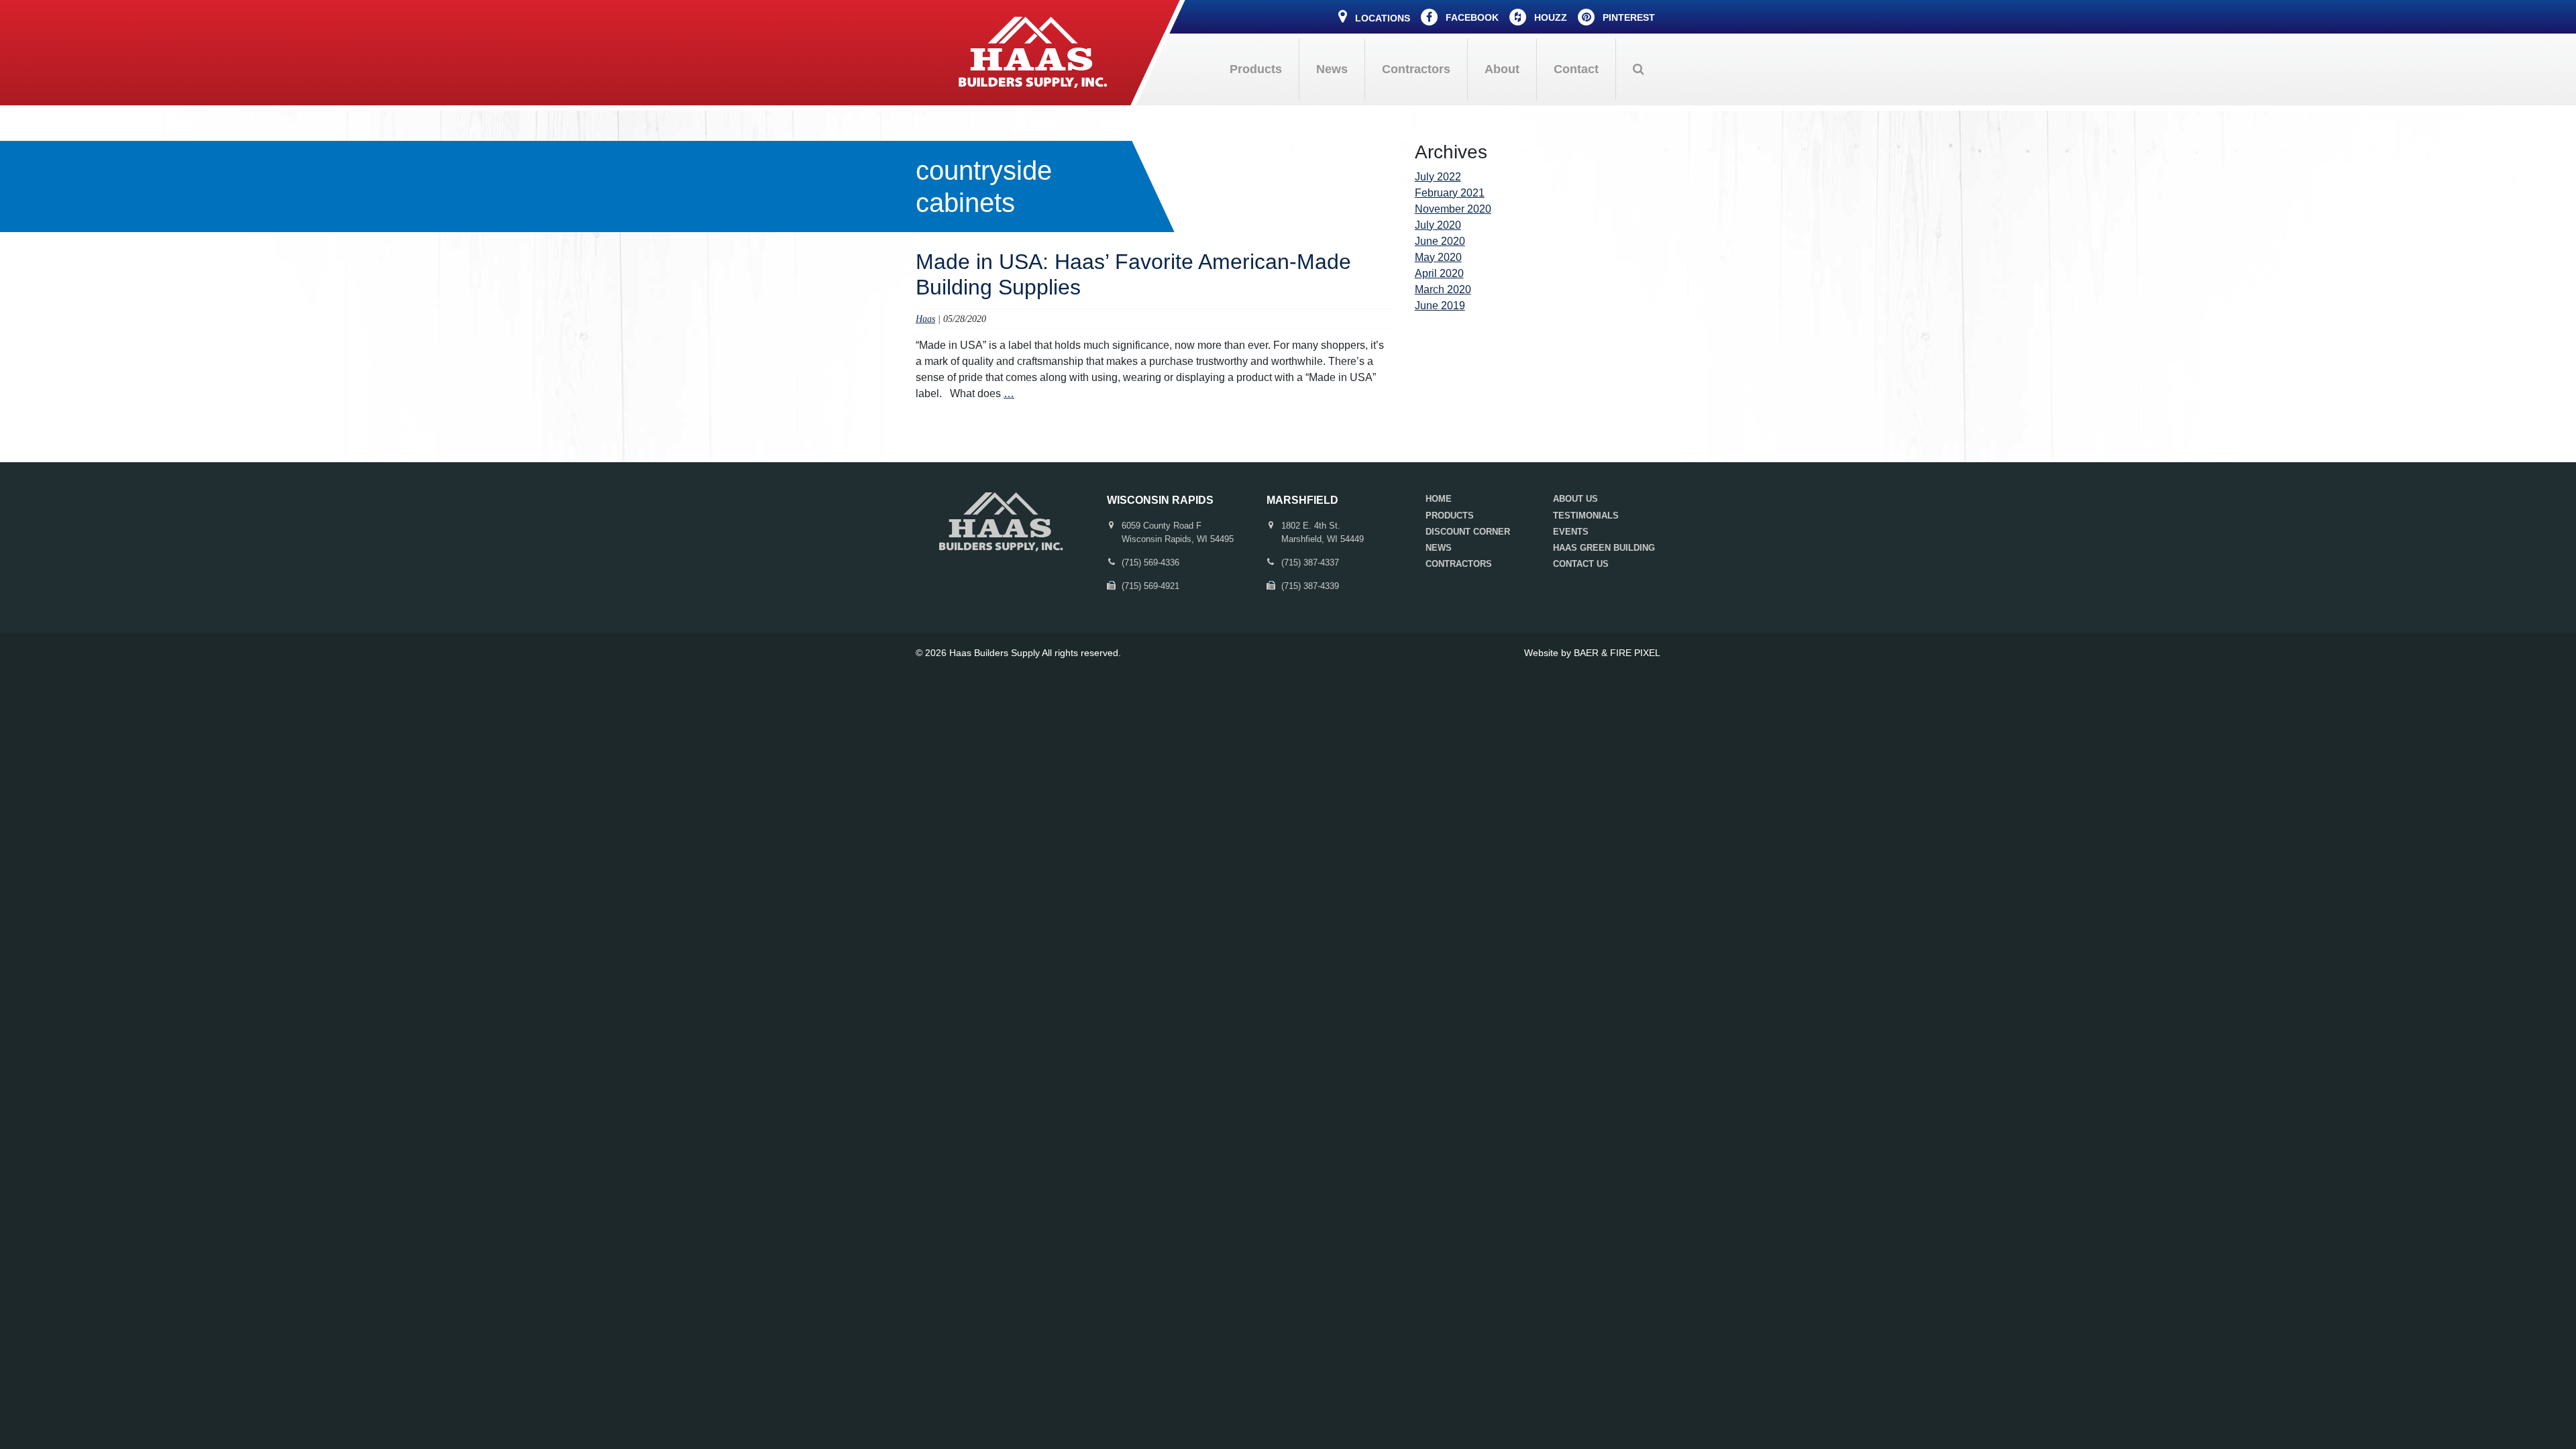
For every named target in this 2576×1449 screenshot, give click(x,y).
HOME (1439, 499)
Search (1638, 69)
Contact (1576, 69)
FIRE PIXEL (1635, 653)
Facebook (1471, 17)
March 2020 (1443, 289)
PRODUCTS (1450, 516)
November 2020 (1453, 209)
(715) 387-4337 (1310, 562)
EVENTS (1571, 532)
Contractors (1416, 69)
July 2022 (1438, 177)
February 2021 (1450, 193)
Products (1256, 69)
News (1332, 69)
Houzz (1549, 17)
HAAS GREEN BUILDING (1604, 548)
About (1502, 69)
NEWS (1439, 548)
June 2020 (1440, 241)
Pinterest (1627, 17)
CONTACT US (1581, 564)
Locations (1381, 18)
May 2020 (1438, 257)
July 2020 (1438, 225)
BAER (1586, 653)
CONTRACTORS (1459, 564)
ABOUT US (1575, 499)
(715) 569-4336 (1150, 562)
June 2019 (1440, 306)
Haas (925, 319)
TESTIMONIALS (1586, 516)
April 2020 (1439, 273)
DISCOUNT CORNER (1468, 532)
